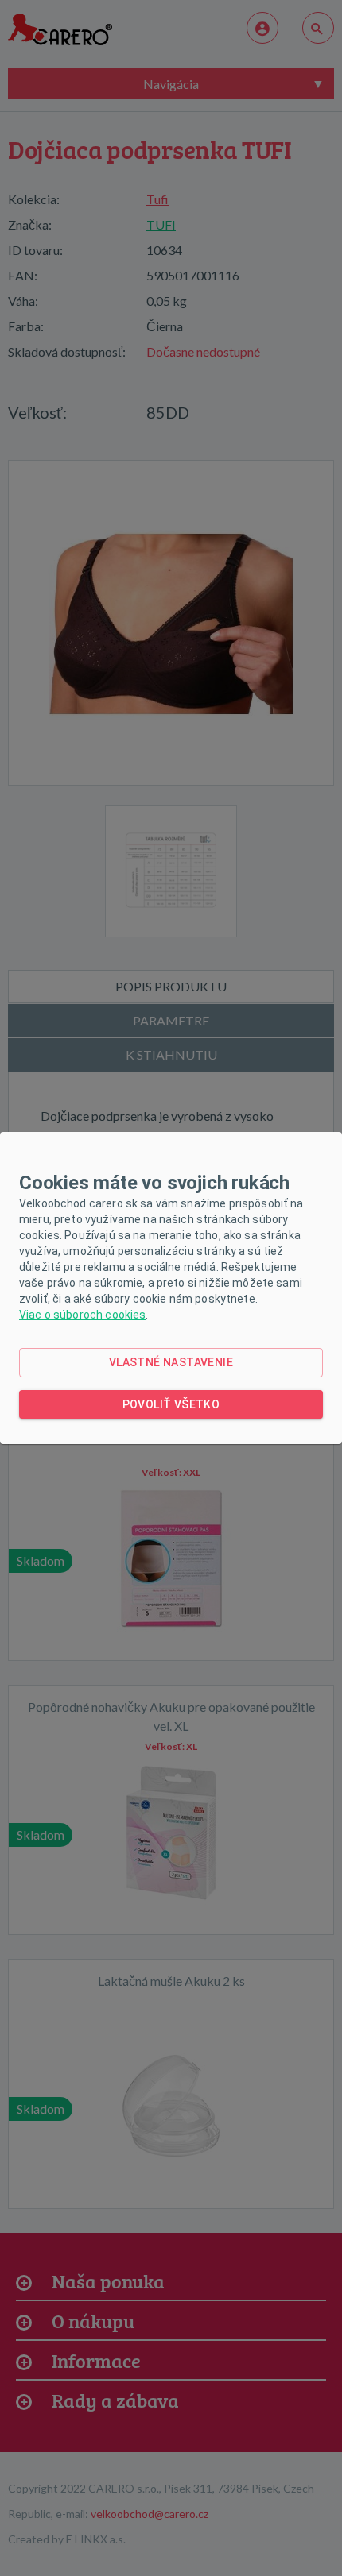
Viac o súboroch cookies (82, 1315)
